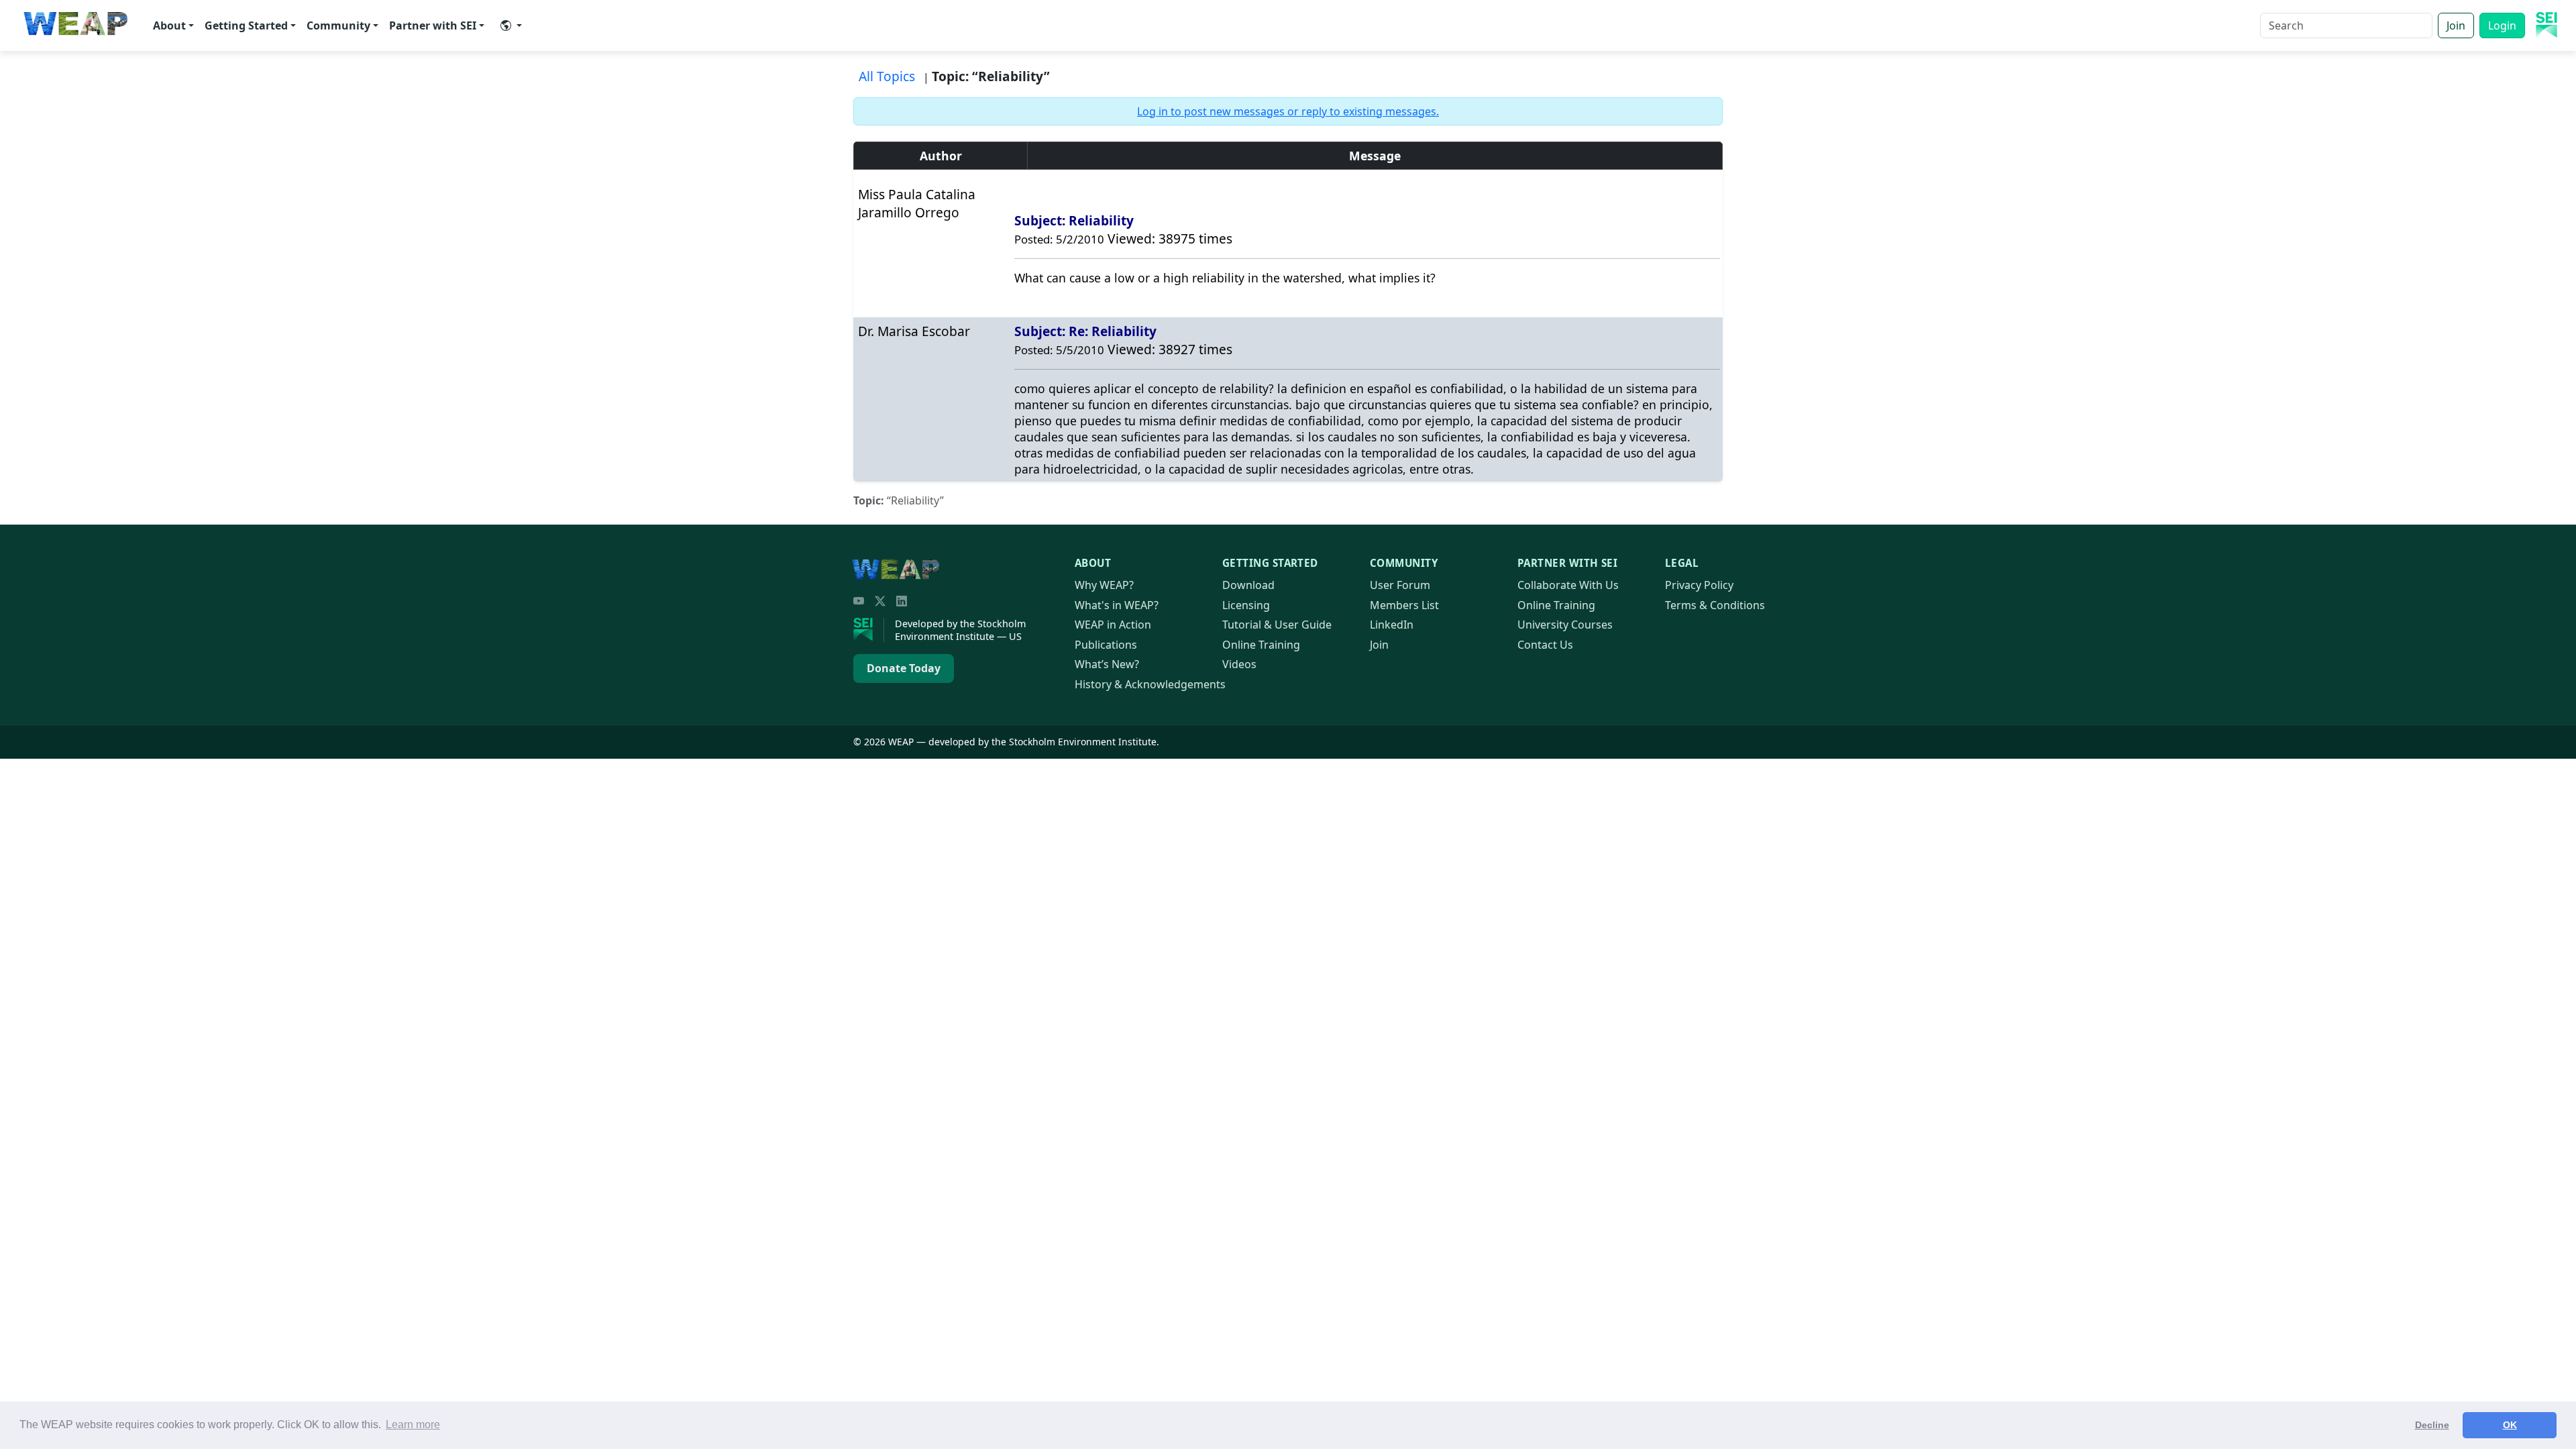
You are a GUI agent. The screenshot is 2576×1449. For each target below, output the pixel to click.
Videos (1239, 664)
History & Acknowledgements (1150, 684)
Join (2456, 25)
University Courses (1565, 625)
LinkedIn (1392, 625)
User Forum (1400, 585)
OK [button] (2510, 1425)
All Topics (887, 76)
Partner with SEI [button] (433, 25)
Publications (1106, 645)
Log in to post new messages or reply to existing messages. (1288, 111)
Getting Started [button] (246, 25)
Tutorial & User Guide (1277, 625)
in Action (1113, 625)
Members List (1404, 605)
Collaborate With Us (1568, 585)
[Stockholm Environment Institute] (869, 630)
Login (2502, 25)
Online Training (1261, 645)
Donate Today (904, 668)
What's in (1117, 605)
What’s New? (1107, 664)
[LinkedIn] (902, 601)
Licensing (1246, 605)
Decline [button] (2432, 1425)
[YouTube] (859, 601)
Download (1248, 585)
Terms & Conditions (1715, 605)
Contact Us (1545, 645)
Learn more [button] (413, 1425)
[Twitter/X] (880, 601)
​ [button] (511, 25)
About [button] (169, 25)
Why (1104, 585)
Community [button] (338, 25)
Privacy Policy (1699, 585)
